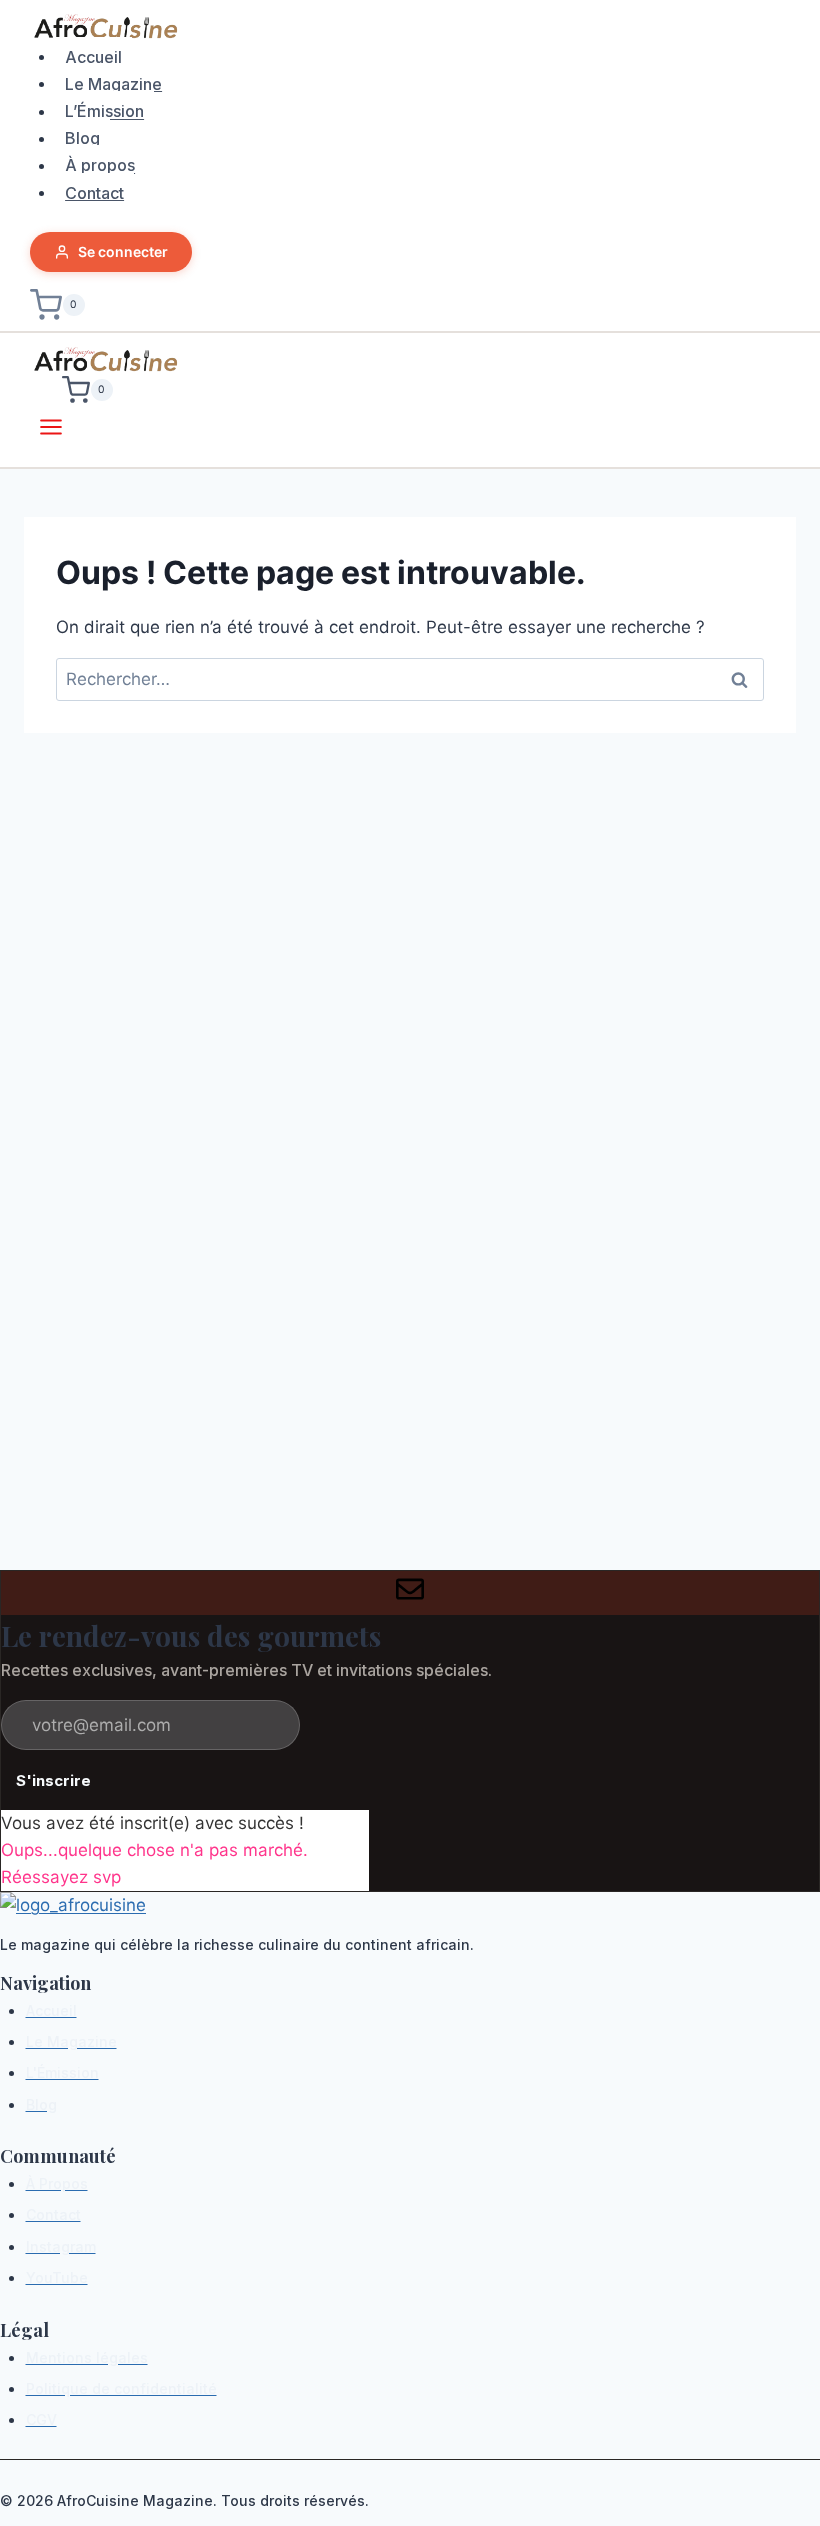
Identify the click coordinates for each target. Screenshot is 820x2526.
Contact (94, 192)
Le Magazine (113, 83)
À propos (100, 165)
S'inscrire (53, 1780)
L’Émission (104, 111)
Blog (82, 138)
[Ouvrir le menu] (51, 430)
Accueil (93, 56)
